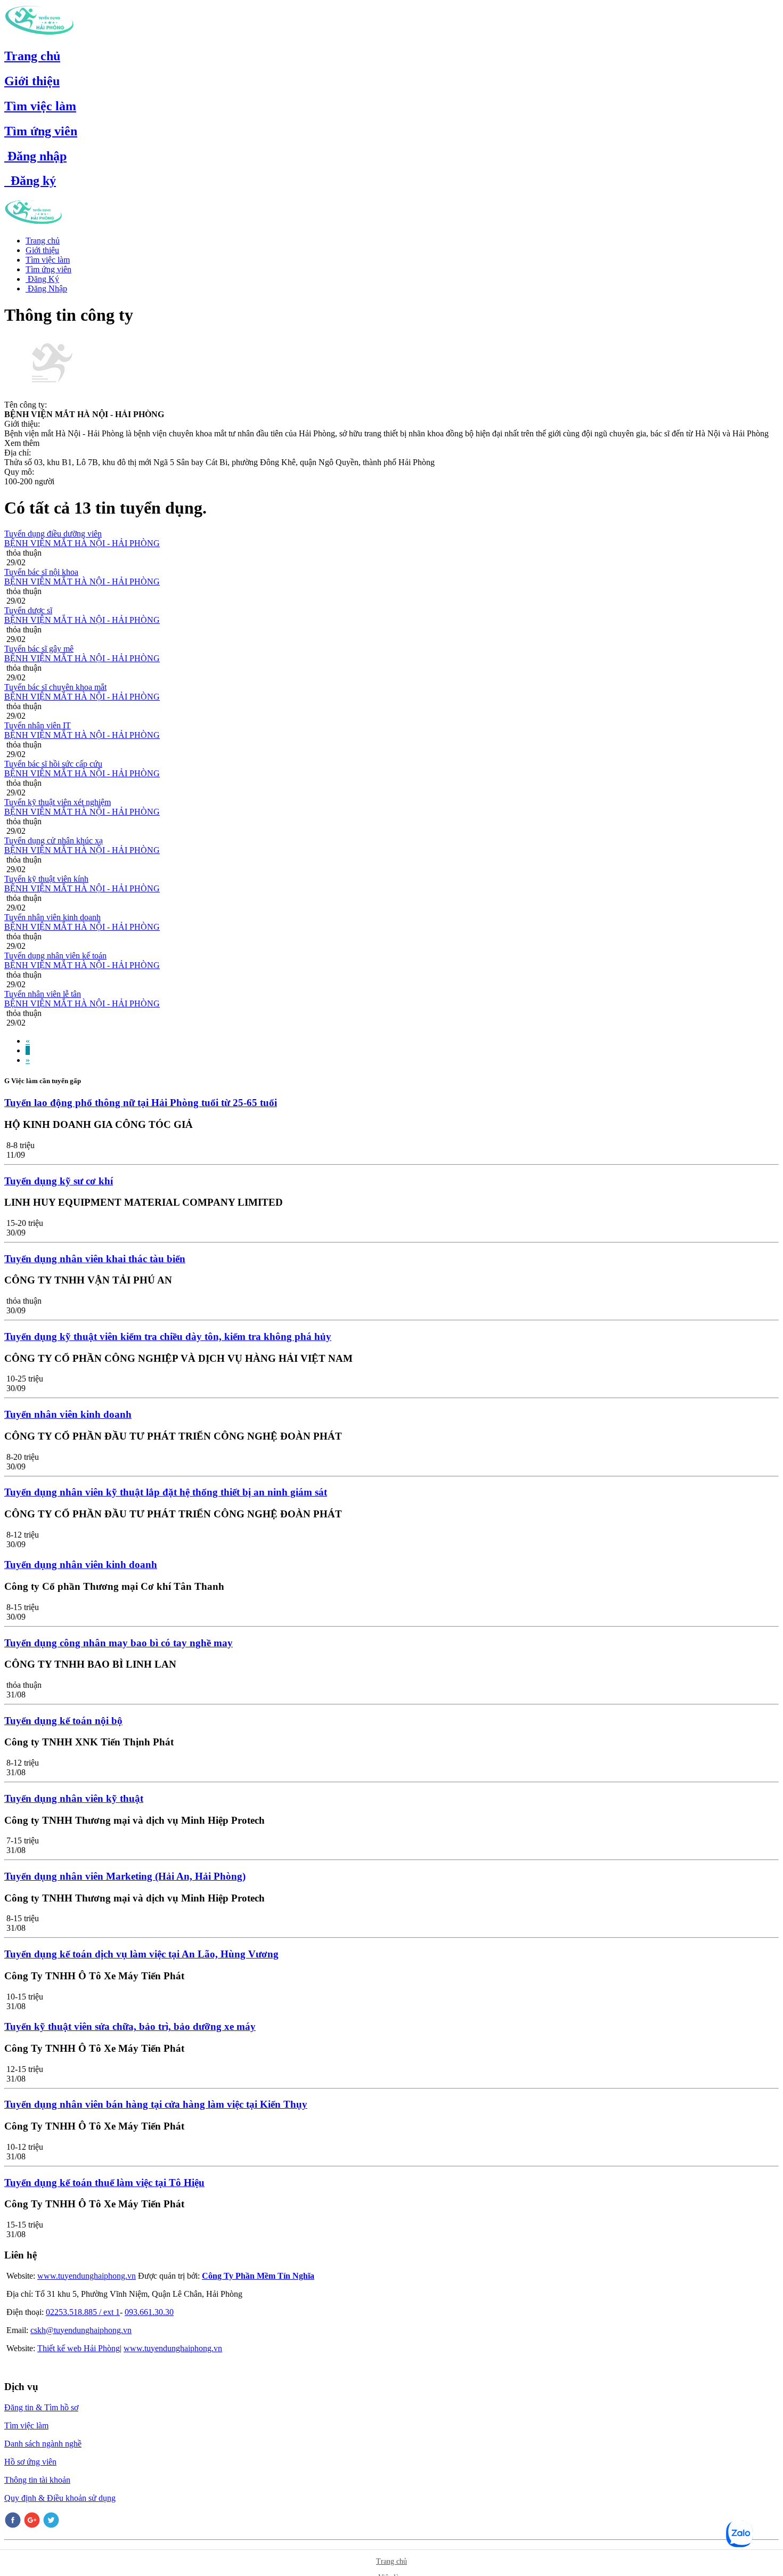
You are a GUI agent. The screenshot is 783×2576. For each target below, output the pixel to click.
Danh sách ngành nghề (43, 2444)
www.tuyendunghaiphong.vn (87, 2276)
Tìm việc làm (40, 106)
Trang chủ (32, 56)
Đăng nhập (35, 156)
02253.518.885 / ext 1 (83, 2312)
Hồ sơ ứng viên (30, 2462)
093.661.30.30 (149, 2312)
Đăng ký (30, 181)
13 (83, 508)
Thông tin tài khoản (37, 2480)
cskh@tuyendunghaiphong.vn (81, 2330)
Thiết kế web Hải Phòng (79, 2348)
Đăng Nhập (46, 289)
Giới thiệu (32, 81)
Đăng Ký (42, 279)
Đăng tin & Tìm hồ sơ (41, 2407)
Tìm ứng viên (41, 131)
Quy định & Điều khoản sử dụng (60, 2498)
